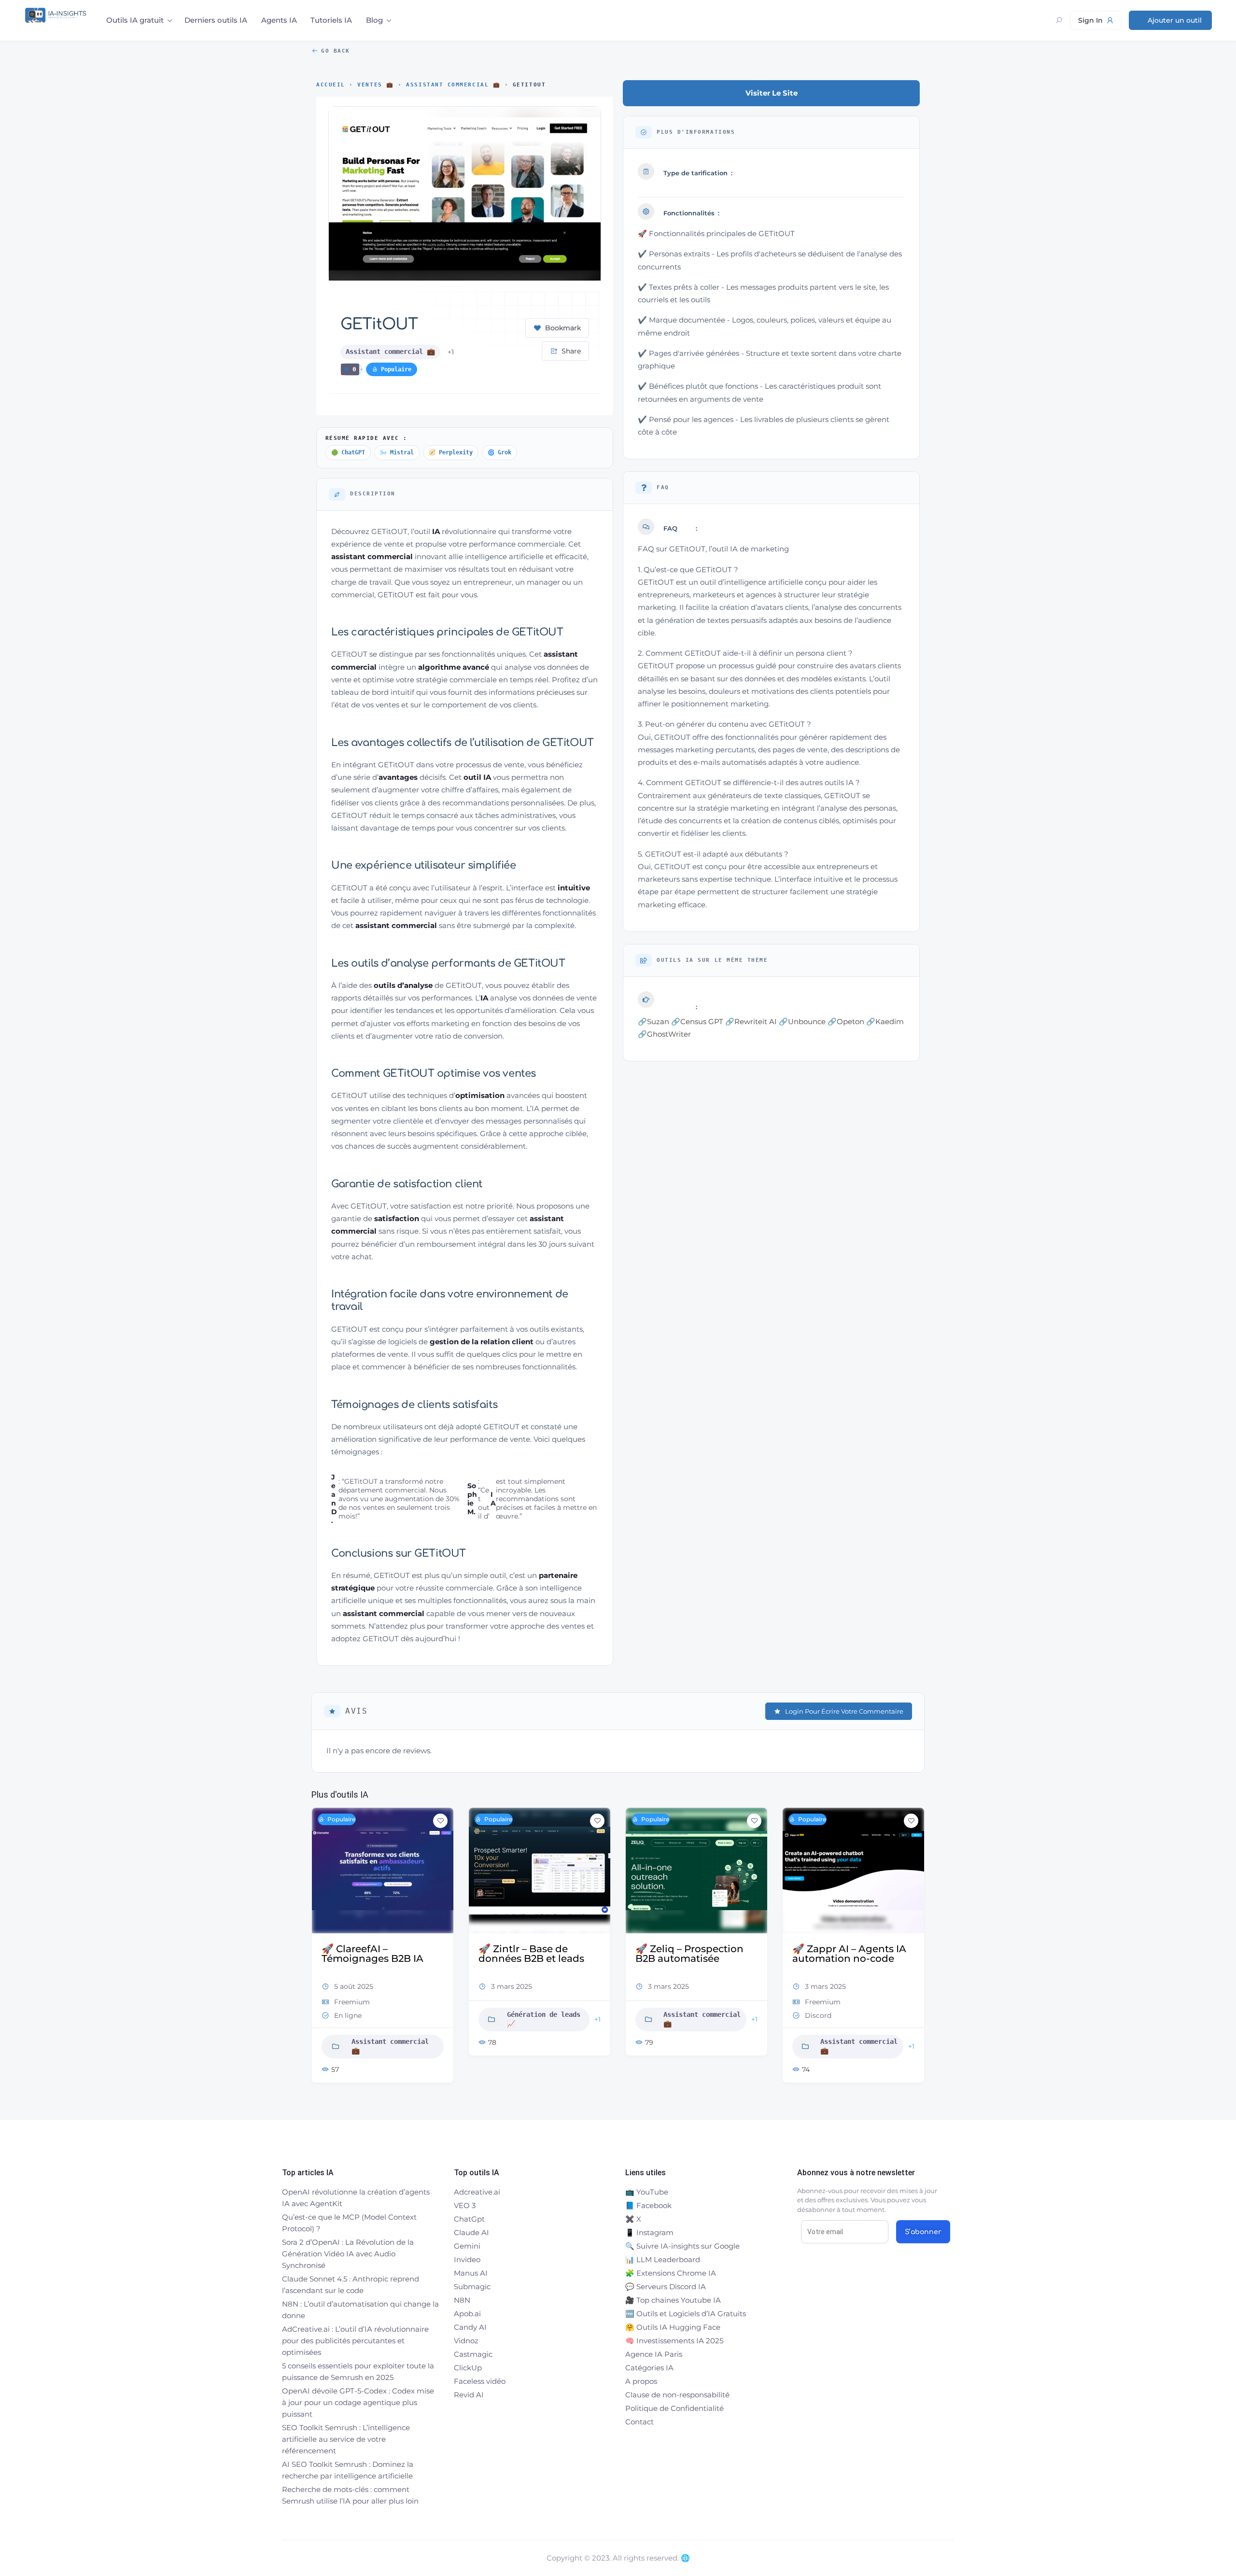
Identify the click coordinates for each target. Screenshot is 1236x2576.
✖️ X (633, 2219)
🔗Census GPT (697, 1021)
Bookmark (563, 328)
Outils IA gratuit (135, 20)
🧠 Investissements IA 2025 (674, 2341)
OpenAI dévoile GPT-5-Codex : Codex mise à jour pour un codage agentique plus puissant (358, 2402)
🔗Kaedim (885, 1021)
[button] (319, 1949)
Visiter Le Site (772, 93)
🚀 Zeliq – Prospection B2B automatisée (533, 1954)
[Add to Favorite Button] (440, 1821)
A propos (641, 2381)
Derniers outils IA (216, 20)
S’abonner (923, 2232)
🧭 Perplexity (451, 452)
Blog (374, 20)
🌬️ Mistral (397, 452)
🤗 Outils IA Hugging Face (673, 2327)
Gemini (467, 2246)
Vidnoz (466, 2341)
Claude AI (471, 2232)
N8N (462, 2300)
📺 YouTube (647, 2192)
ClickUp (468, 2368)
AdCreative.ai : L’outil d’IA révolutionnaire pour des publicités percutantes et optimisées (355, 2341)
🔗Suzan (653, 1021)
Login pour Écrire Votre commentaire (844, 1711)
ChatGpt (469, 2219)
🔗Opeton (846, 1021)
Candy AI (470, 2327)
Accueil (331, 85)
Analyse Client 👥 (856, 2031)
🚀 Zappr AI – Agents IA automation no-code (692, 1954)
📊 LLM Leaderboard (663, 2259)
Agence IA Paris (654, 2354)
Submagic (472, 2287)
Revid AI (469, 2395)
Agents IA (279, 20)
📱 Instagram (649, 2232)
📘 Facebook (648, 2205)
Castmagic (473, 2354)
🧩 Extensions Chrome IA (671, 2273)
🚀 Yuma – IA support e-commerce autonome (850, 1954)
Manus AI (471, 2273)
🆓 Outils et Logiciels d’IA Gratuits (686, 2314)
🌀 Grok (499, 452)
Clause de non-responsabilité (677, 2395)
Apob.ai (467, 2314)
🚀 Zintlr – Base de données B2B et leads (374, 1954)
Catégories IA (649, 2368)
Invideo (467, 2259)
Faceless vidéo (480, 2381)
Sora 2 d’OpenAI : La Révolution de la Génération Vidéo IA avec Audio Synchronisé (348, 2254)
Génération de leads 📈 (387, 2019)
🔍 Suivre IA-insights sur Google (682, 2246)
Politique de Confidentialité (674, 2408)
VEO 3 (465, 2205)
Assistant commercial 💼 (453, 85)
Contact (639, 2422)
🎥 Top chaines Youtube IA (673, 2300)
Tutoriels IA (331, 20)
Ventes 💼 (375, 85)
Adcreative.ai (477, 2192)
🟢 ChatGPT (348, 452)
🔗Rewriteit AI (751, 1021)
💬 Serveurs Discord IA (666, 2287)
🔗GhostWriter (664, 1034)
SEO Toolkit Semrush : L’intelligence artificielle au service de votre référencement (346, 2439)
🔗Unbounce (802, 1021)
